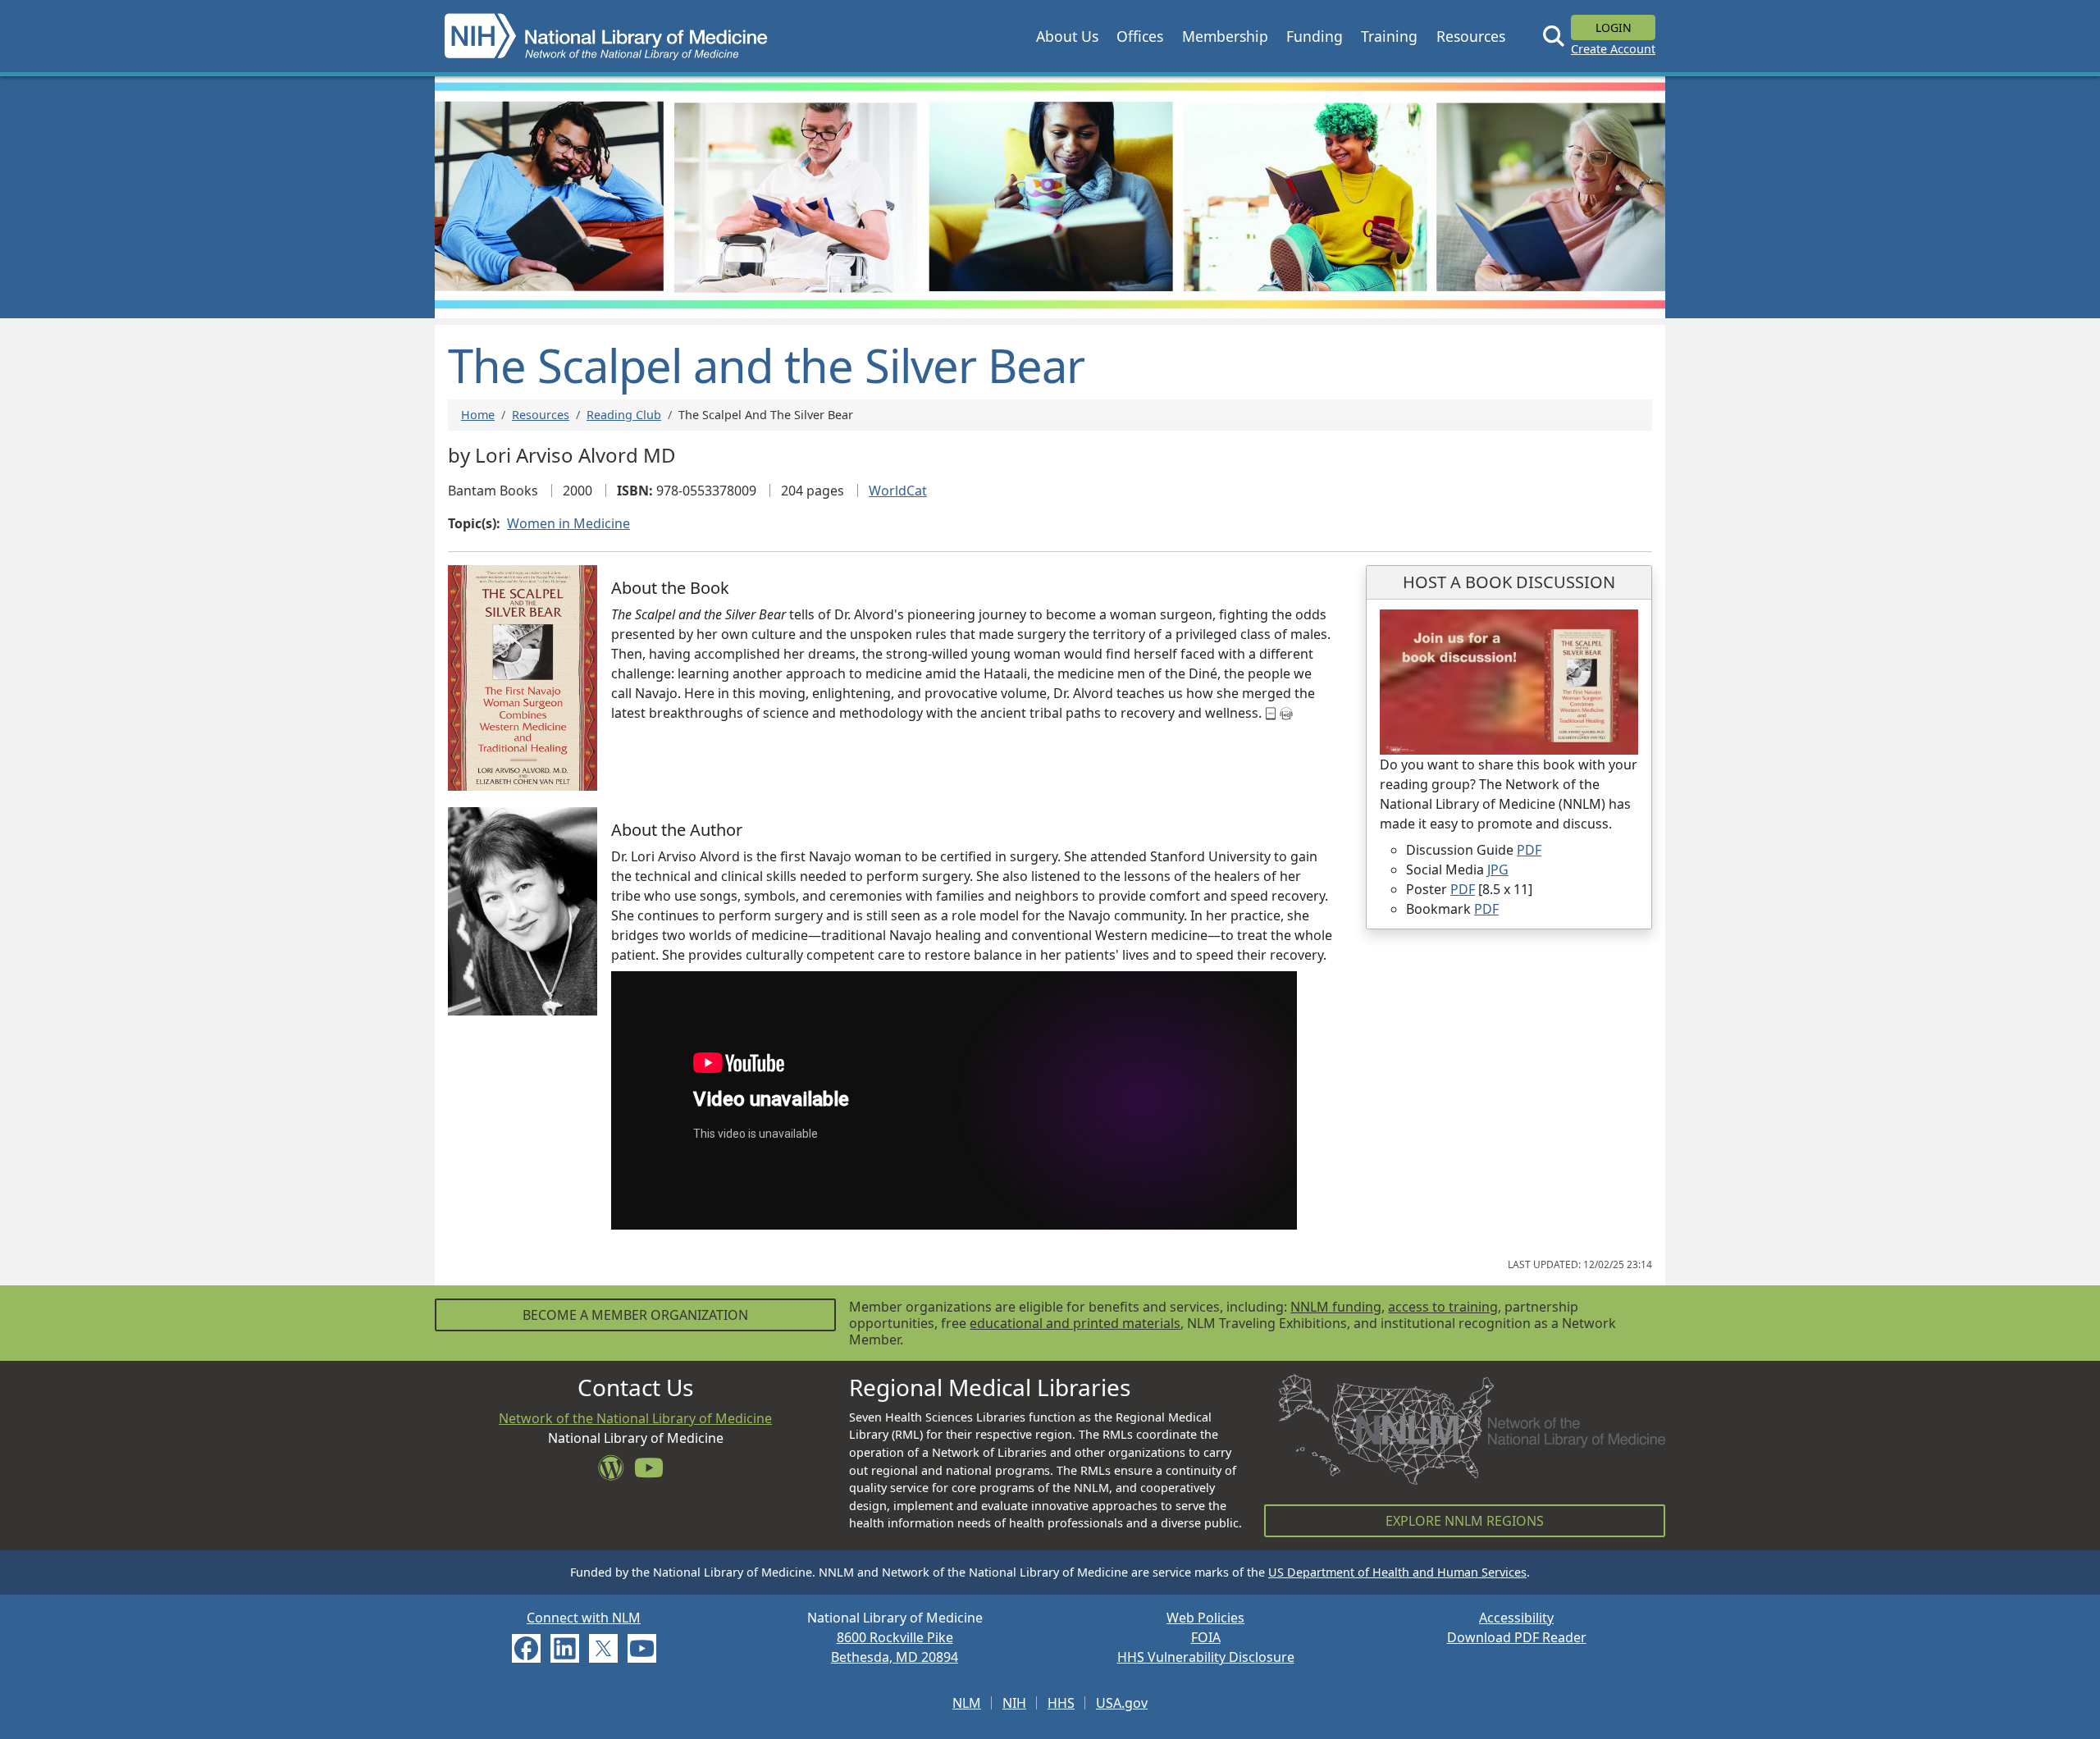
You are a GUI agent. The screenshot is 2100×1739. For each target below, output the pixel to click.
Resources (541, 415)
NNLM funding (1336, 1307)
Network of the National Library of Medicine (635, 1418)
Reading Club (624, 415)
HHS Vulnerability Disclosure (1206, 1657)
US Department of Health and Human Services (1397, 1572)
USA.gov (1122, 1703)
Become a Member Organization (635, 1315)
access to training (1443, 1307)
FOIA (1206, 1637)
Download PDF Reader (1517, 1637)
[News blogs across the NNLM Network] (616, 1472)
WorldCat (898, 491)
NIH (1014, 1703)
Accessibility (1516, 1618)
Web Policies (1205, 1618)
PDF (1529, 850)
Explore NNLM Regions (1465, 1521)
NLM (967, 1703)
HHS (1061, 1703)
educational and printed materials (1075, 1323)
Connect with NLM (584, 1618)
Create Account (1613, 49)
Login (1614, 27)
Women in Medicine (568, 523)
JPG (1498, 869)
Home (478, 415)
